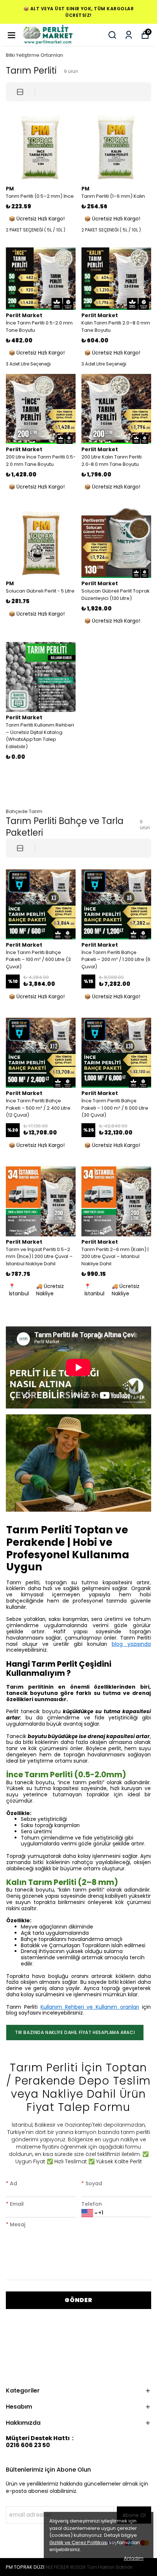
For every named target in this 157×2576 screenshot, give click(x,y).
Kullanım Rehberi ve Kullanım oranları (90, 2007)
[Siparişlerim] (129, 35)
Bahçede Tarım (24, 811)
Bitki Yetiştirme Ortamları (35, 55)
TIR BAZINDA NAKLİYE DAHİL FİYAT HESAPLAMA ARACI (75, 2032)
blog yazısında (131, 1644)
